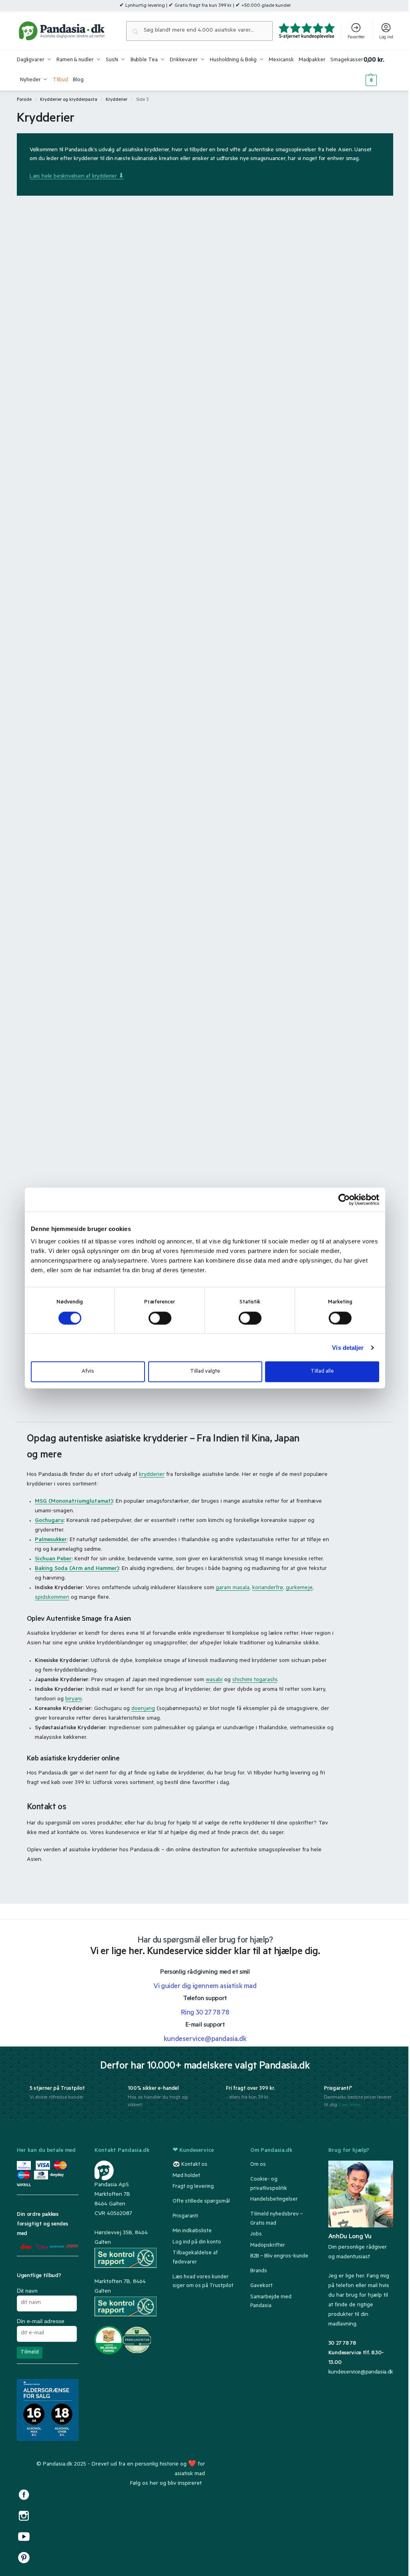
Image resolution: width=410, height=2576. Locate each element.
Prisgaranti (185, 2216)
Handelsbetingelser (274, 2200)
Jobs (256, 2234)
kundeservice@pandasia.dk (361, 2373)
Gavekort (261, 2286)
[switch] (160, 1318)
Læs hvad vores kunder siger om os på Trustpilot (203, 2282)
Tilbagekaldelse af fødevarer (195, 2258)
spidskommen (52, 1598)
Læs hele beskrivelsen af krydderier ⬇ (77, 177)
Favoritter (356, 38)
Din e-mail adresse (41, 2321)
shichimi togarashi (255, 1680)
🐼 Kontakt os (190, 2165)
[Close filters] (64, 1880)
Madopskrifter (268, 2246)
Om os (258, 2165)
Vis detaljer (348, 1347)
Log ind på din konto (197, 2242)
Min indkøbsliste (192, 2231)
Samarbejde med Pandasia (271, 2302)
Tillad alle (322, 1372)
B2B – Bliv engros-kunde (279, 2256)
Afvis (88, 1372)
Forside (24, 100)
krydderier (152, 1475)
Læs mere (350, 2105)
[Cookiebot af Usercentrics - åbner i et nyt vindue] (344, 1199)
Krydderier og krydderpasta (69, 100)
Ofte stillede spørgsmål (201, 2202)
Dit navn (27, 2291)
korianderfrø (268, 1588)
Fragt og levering (193, 2187)
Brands (259, 2271)
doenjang (143, 1709)
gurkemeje (299, 1588)
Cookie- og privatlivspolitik (269, 2184)
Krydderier (117, 100)
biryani (73, 1700)
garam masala (233, 1588)
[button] (378, 70)
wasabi (214, 1680)
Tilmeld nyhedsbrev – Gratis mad (276, 2219)
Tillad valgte (205, 1372)
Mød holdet (186, 2176)
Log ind (386, 38)
